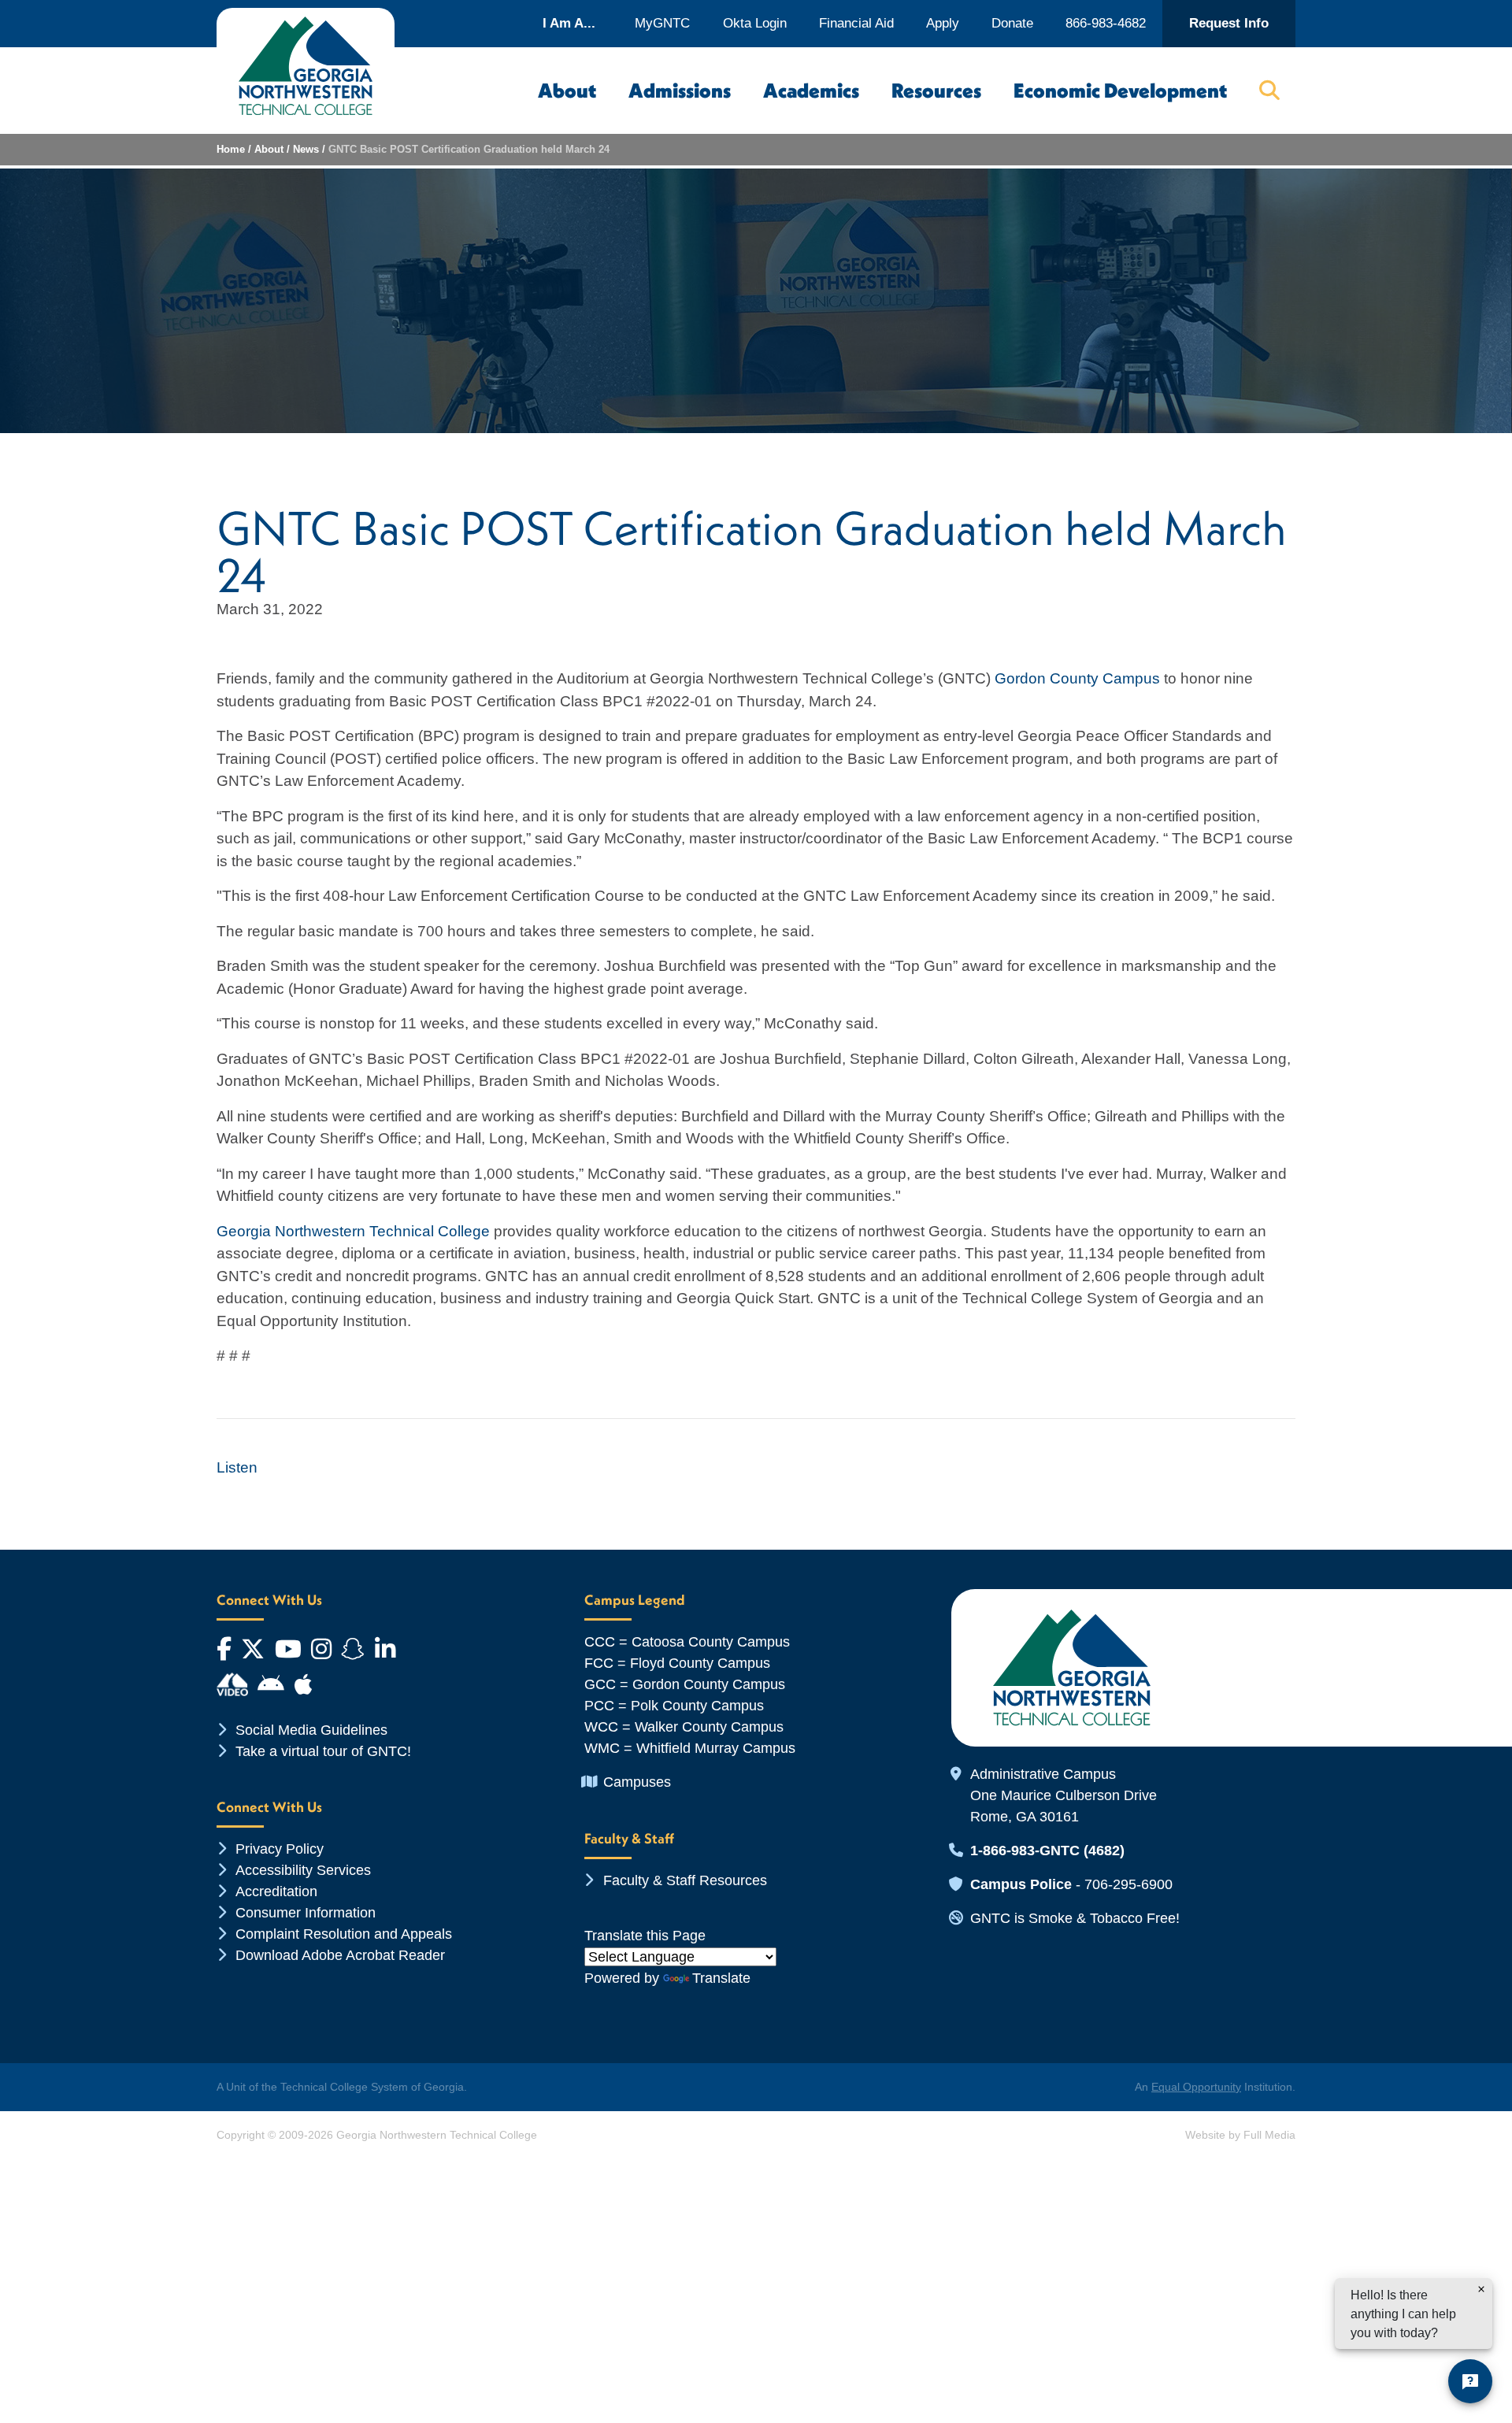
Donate (1012, 23)
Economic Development (1120, 91)
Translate (721, 1978)
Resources (936, 91)
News (306, 149)
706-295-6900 (1128, 1884)
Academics (811, 91)
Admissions (680, 91)
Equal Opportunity (1196, 2087)
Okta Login (755, 23)
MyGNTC (662, 23)
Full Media (1269, 2135)
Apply (943, 23)
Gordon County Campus (1077, 678)
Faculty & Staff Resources (685, 1880)
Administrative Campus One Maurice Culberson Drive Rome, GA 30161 (1064, 1795)
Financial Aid (856, 23)
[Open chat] (1470, 2381)
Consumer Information (306, 1913)
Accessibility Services (303, 1870)
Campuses (637, 1782)
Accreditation (276, 1891)
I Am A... (569, 23)
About (567, 91)
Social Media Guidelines (311, 1730)
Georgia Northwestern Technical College (353, 1231)
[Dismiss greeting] (1481, 2289)
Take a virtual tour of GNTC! (323, 1751)
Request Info (1229, 23)
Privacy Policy (280, 1849)
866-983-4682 (1106, 23)
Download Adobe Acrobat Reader (340, 1955)
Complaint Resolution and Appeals (344, 1934)
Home (231, 149)
